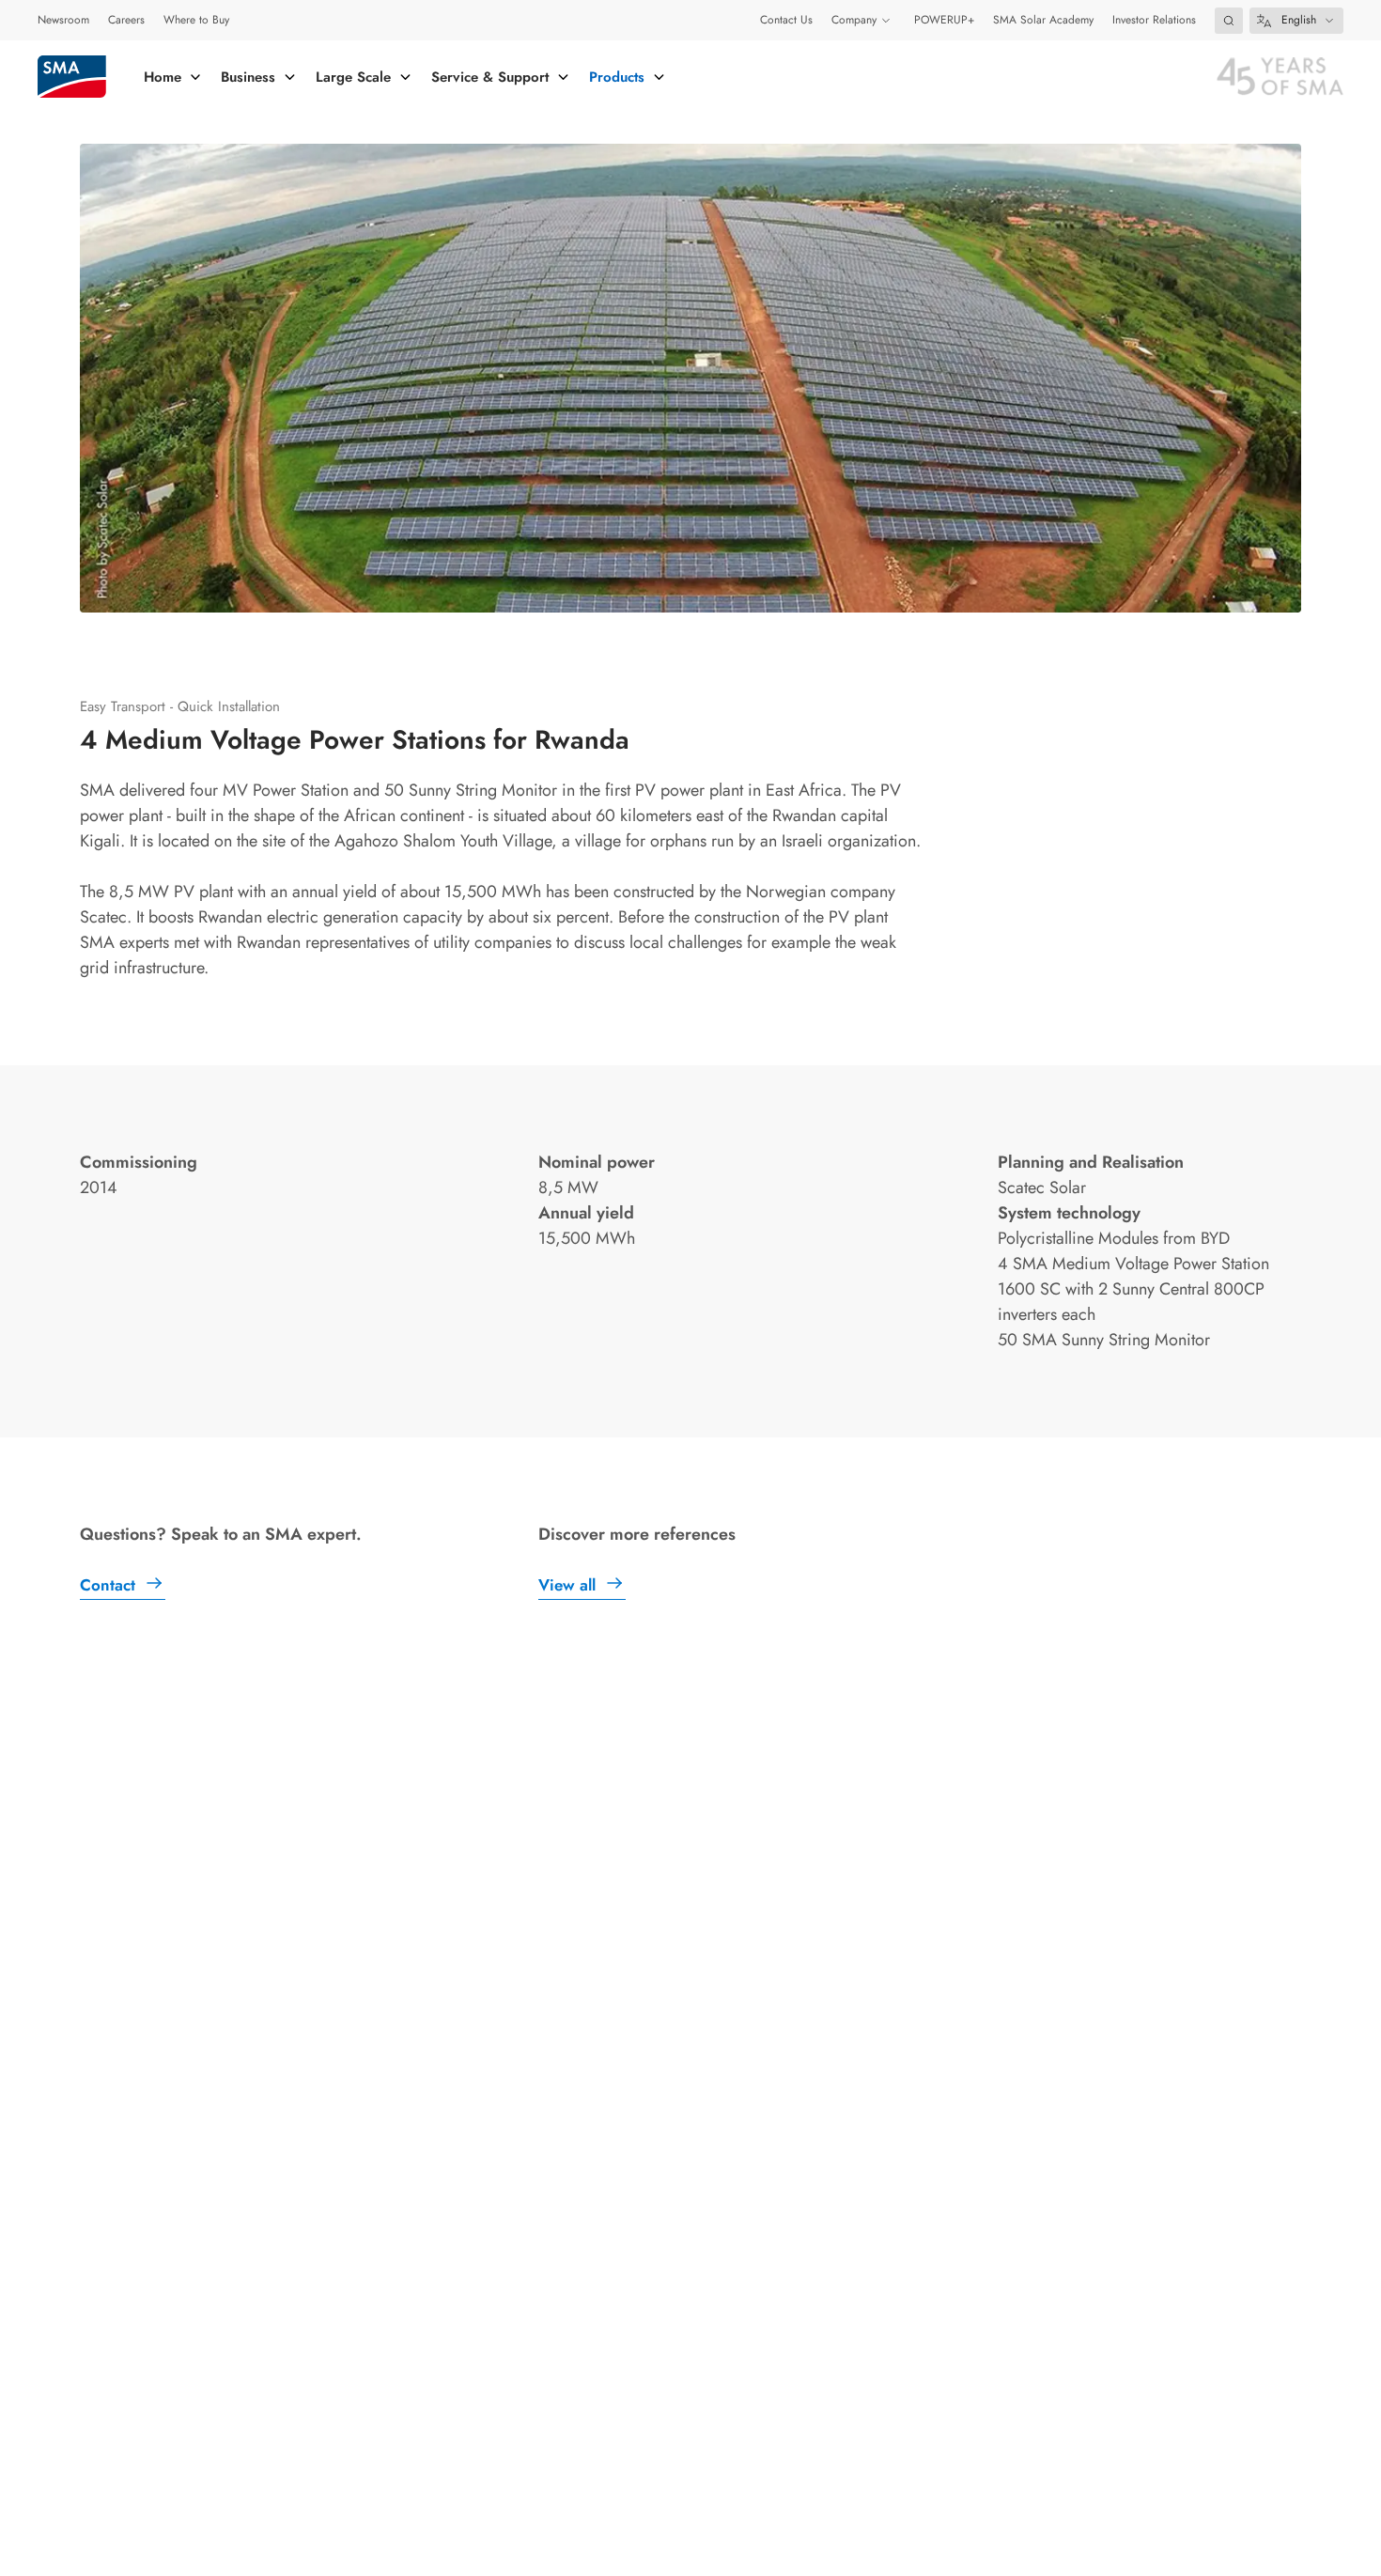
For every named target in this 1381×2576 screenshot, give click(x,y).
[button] (1229, 21)
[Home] (72, 77)
